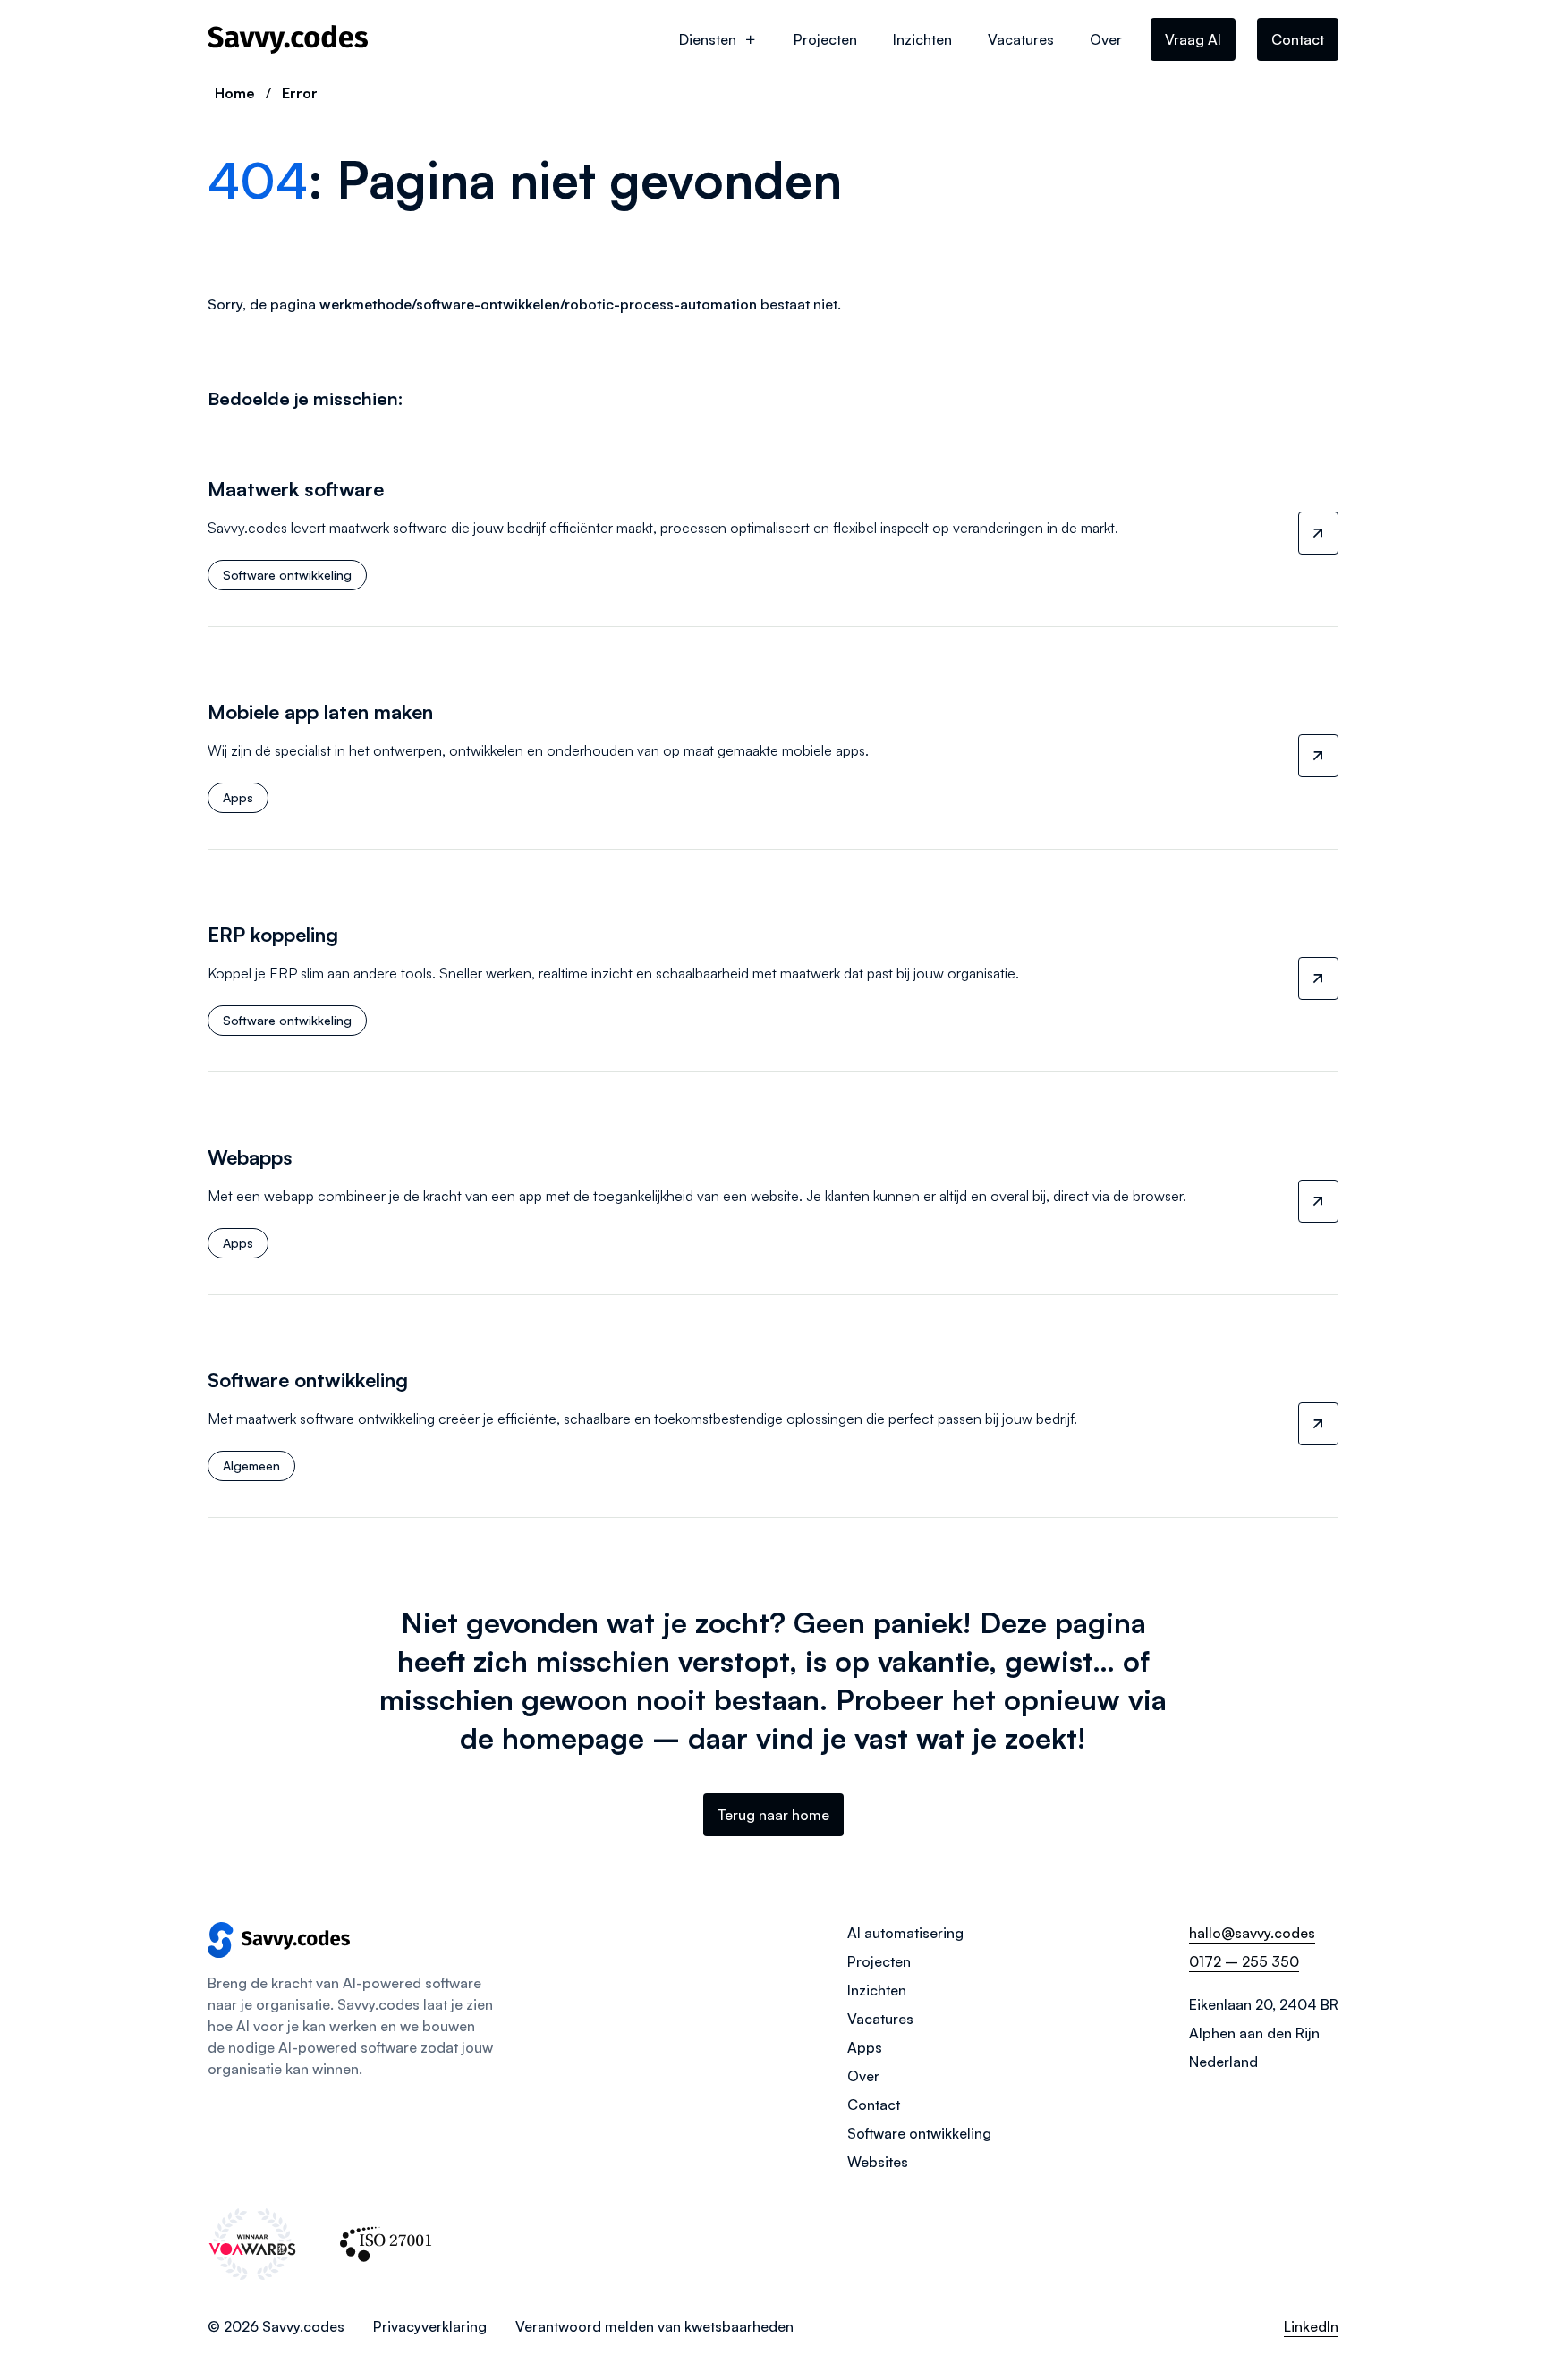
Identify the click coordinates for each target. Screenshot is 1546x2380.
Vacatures (1021, 39)
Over (1106, 39)
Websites (878, 2162)
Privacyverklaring (430, 2326)
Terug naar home (773, 1815)
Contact (1298, 39)
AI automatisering (905, 1933)
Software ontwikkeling (919, 2133)
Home (235, 93)
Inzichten (922, 39)
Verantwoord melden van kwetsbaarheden (654, 2326)
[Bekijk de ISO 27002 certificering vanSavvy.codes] (386, 2244)
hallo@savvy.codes (1252, 1933)
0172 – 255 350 (1244, 1961)
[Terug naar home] (288, 39)
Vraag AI (1193, 39)
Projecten (825, 39)
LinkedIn (1311, 2326)
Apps (865, 2047)
